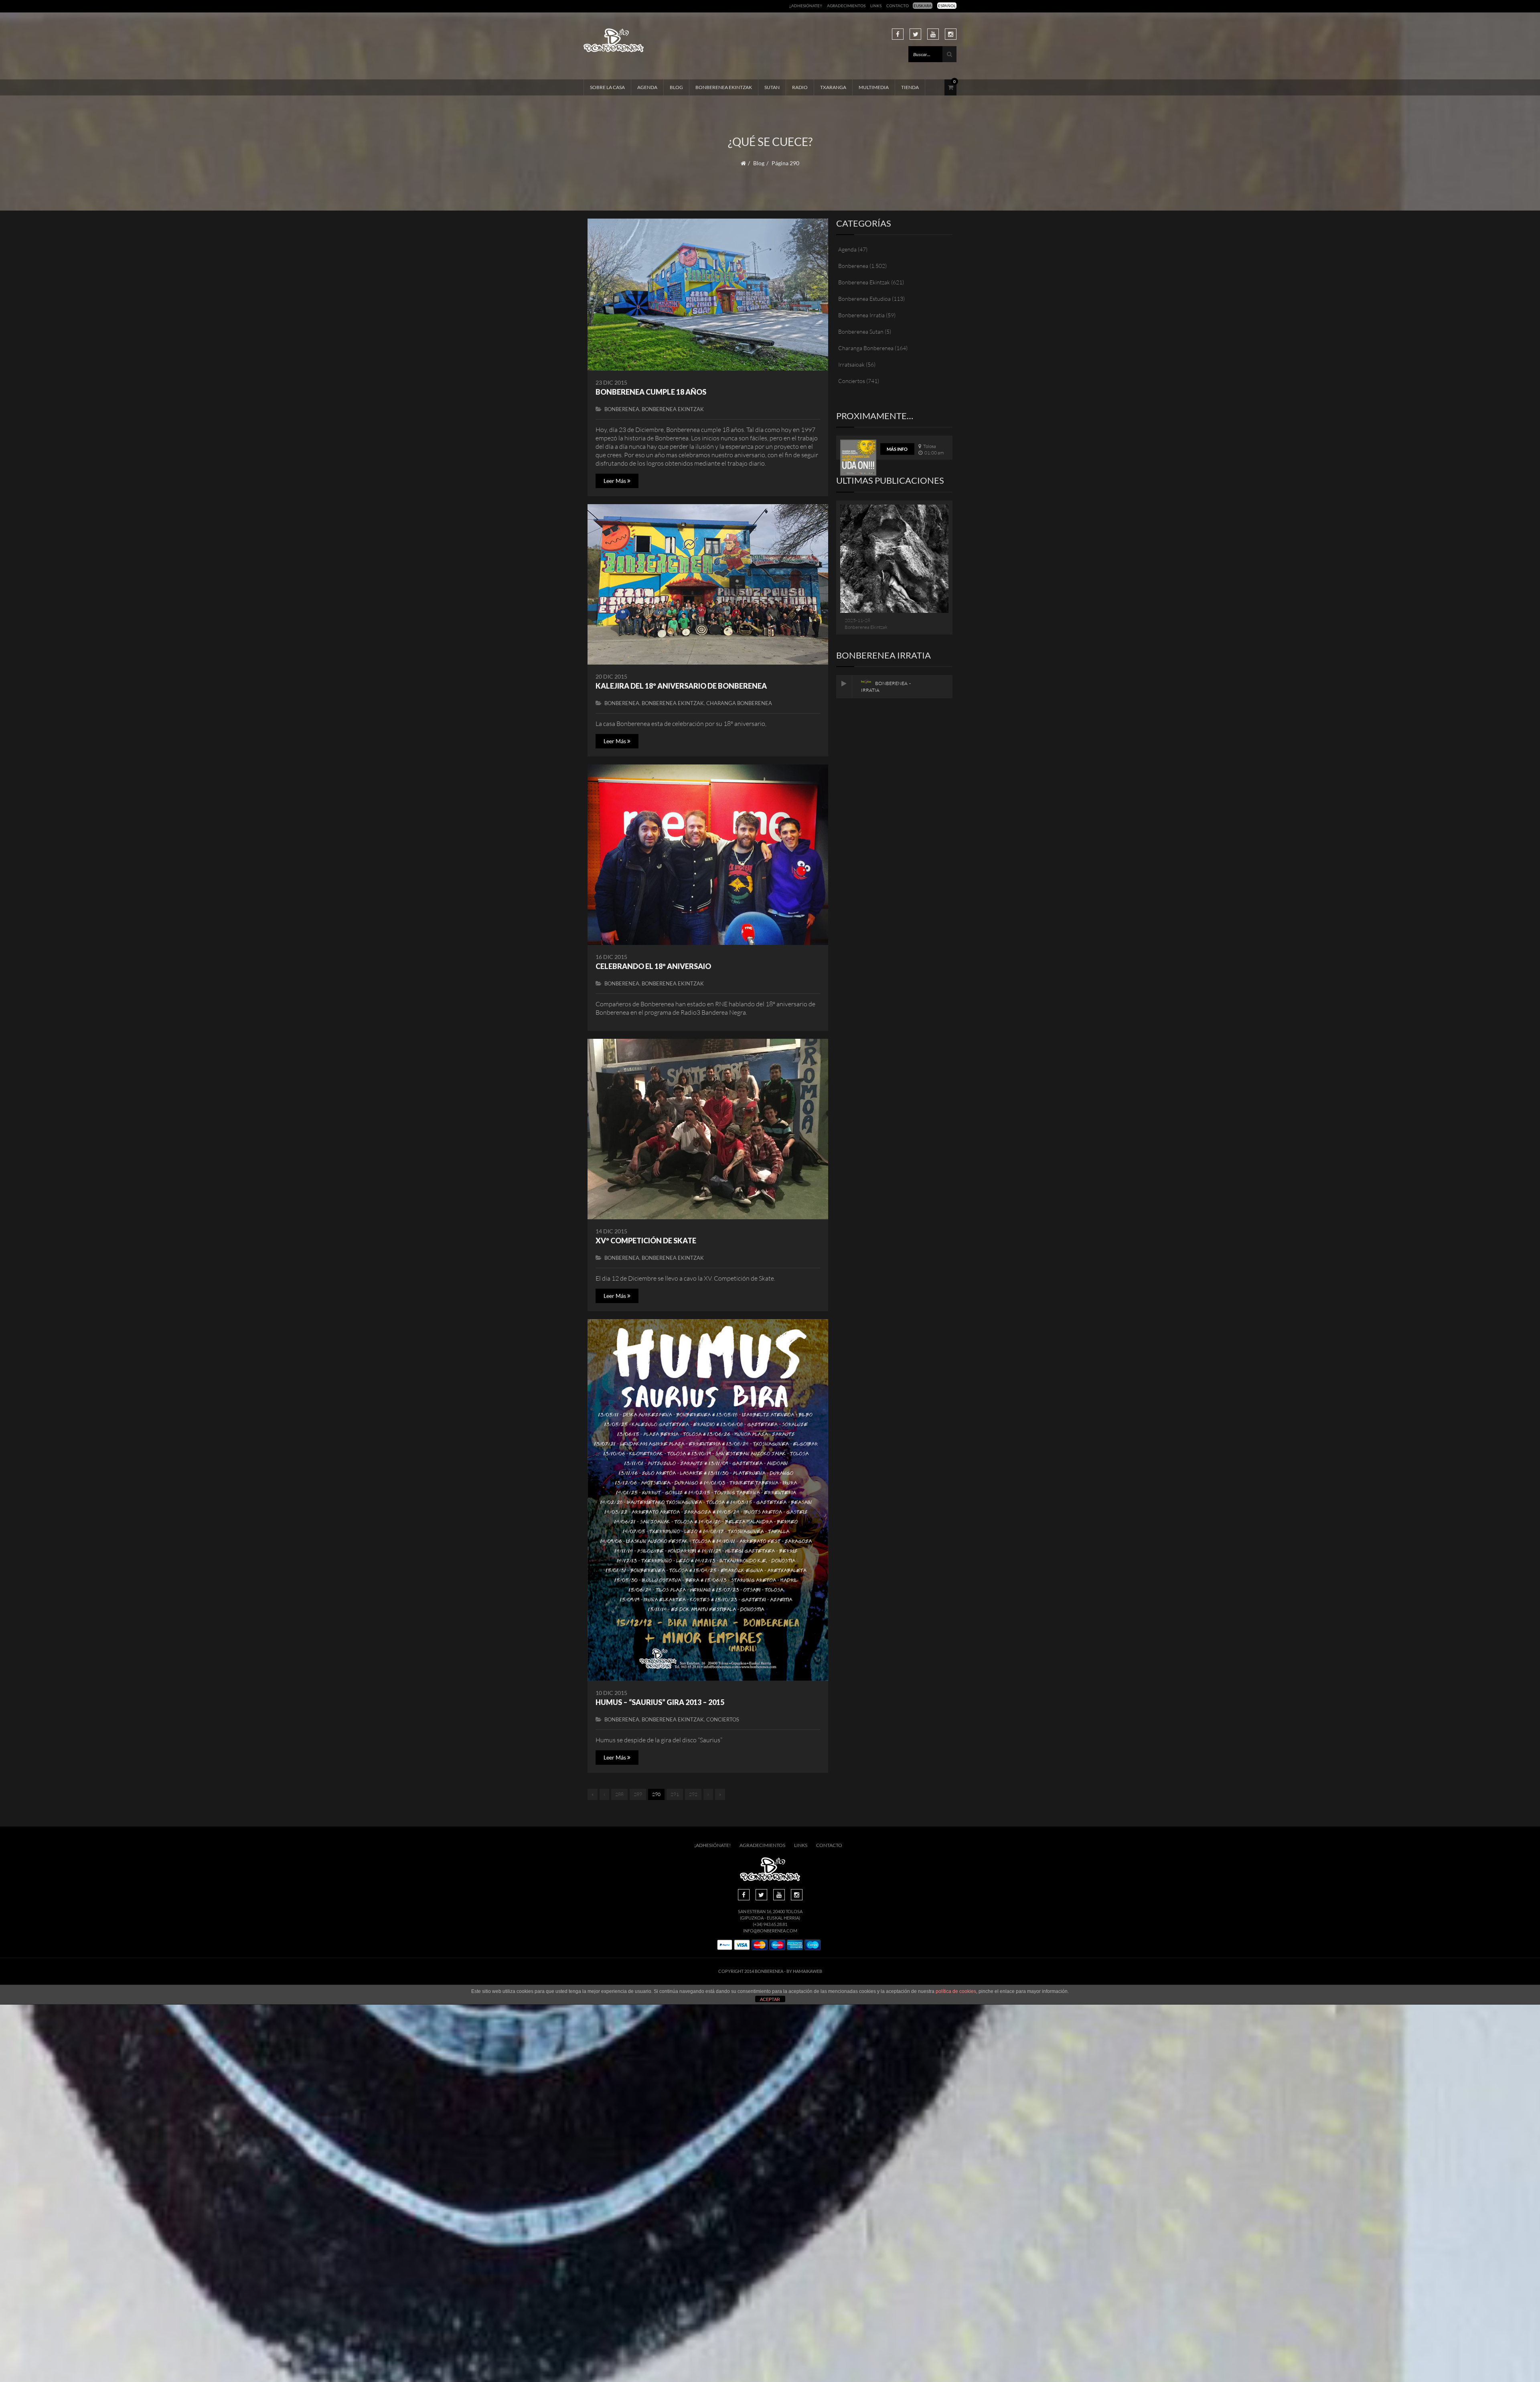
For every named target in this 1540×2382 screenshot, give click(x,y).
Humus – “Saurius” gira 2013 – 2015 (660, 1702)
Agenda (647, 87)
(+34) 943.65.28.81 (770, 1924)
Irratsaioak (851, 364)
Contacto (898, 6)
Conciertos (723, 1719)
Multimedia (874, 87)
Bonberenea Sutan (861, 331)
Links (876, 6)
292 (693, 1794)
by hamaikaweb (804, 1971)
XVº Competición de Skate (646, 1241)
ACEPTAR (770, 1999)
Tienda (910, 87)
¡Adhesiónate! (712, 1845)
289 (638, 1794)
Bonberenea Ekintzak (724, 87)
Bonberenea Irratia (861, 315)
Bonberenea (622, 409)
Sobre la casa (607, 87)
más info (897, 449)
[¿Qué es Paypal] (725, 1945)
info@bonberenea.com (770, 1931)
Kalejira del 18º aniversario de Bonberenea (681, 686)
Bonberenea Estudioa (864, 299)
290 (656, 1794)
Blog (676, 87)
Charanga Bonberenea (739, 703)
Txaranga (833, 87)
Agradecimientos (846, 6)
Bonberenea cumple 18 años (651, 392)
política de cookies (956, 1991)
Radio (800, 87)
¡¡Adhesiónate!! (805, 6)
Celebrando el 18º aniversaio (653, 966)
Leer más (615, 481)
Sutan (772, 87)
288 (619, 1794)
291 (675, 1794)
